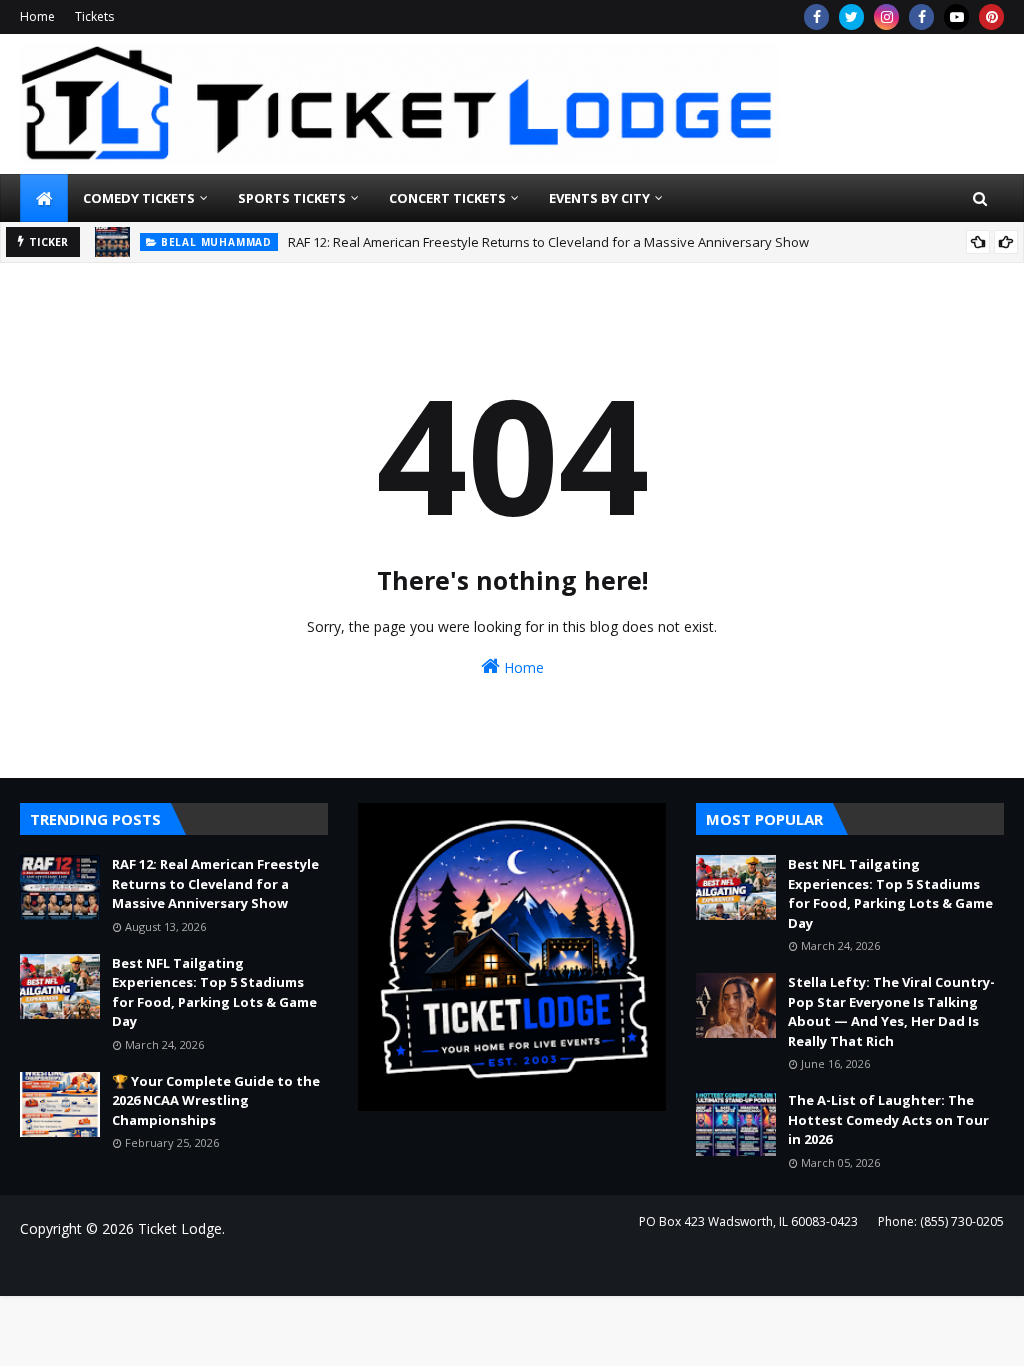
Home (37, 16)
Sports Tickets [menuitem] (292, 198)
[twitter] (851, 17)
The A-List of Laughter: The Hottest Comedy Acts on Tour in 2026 (888, 1119)
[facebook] (816, 17)
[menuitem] (44, 198)
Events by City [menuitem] (599, 198)
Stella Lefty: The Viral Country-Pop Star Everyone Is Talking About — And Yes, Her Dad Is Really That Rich (891, 1011)
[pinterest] (991, 17)
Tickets (94, 16)
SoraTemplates (129, 1268)
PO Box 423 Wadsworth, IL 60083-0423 (748, 1221)
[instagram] (886, 17)
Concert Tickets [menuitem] (447, 198)
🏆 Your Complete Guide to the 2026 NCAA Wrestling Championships (216, 1100)
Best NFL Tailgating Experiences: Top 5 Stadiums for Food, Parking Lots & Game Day (214, 992)
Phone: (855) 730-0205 (941, 1221)
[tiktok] (956, 17)
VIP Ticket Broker (316, 1268)
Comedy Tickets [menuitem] (139, 198)
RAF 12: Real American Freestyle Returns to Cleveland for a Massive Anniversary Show (548, 242)
